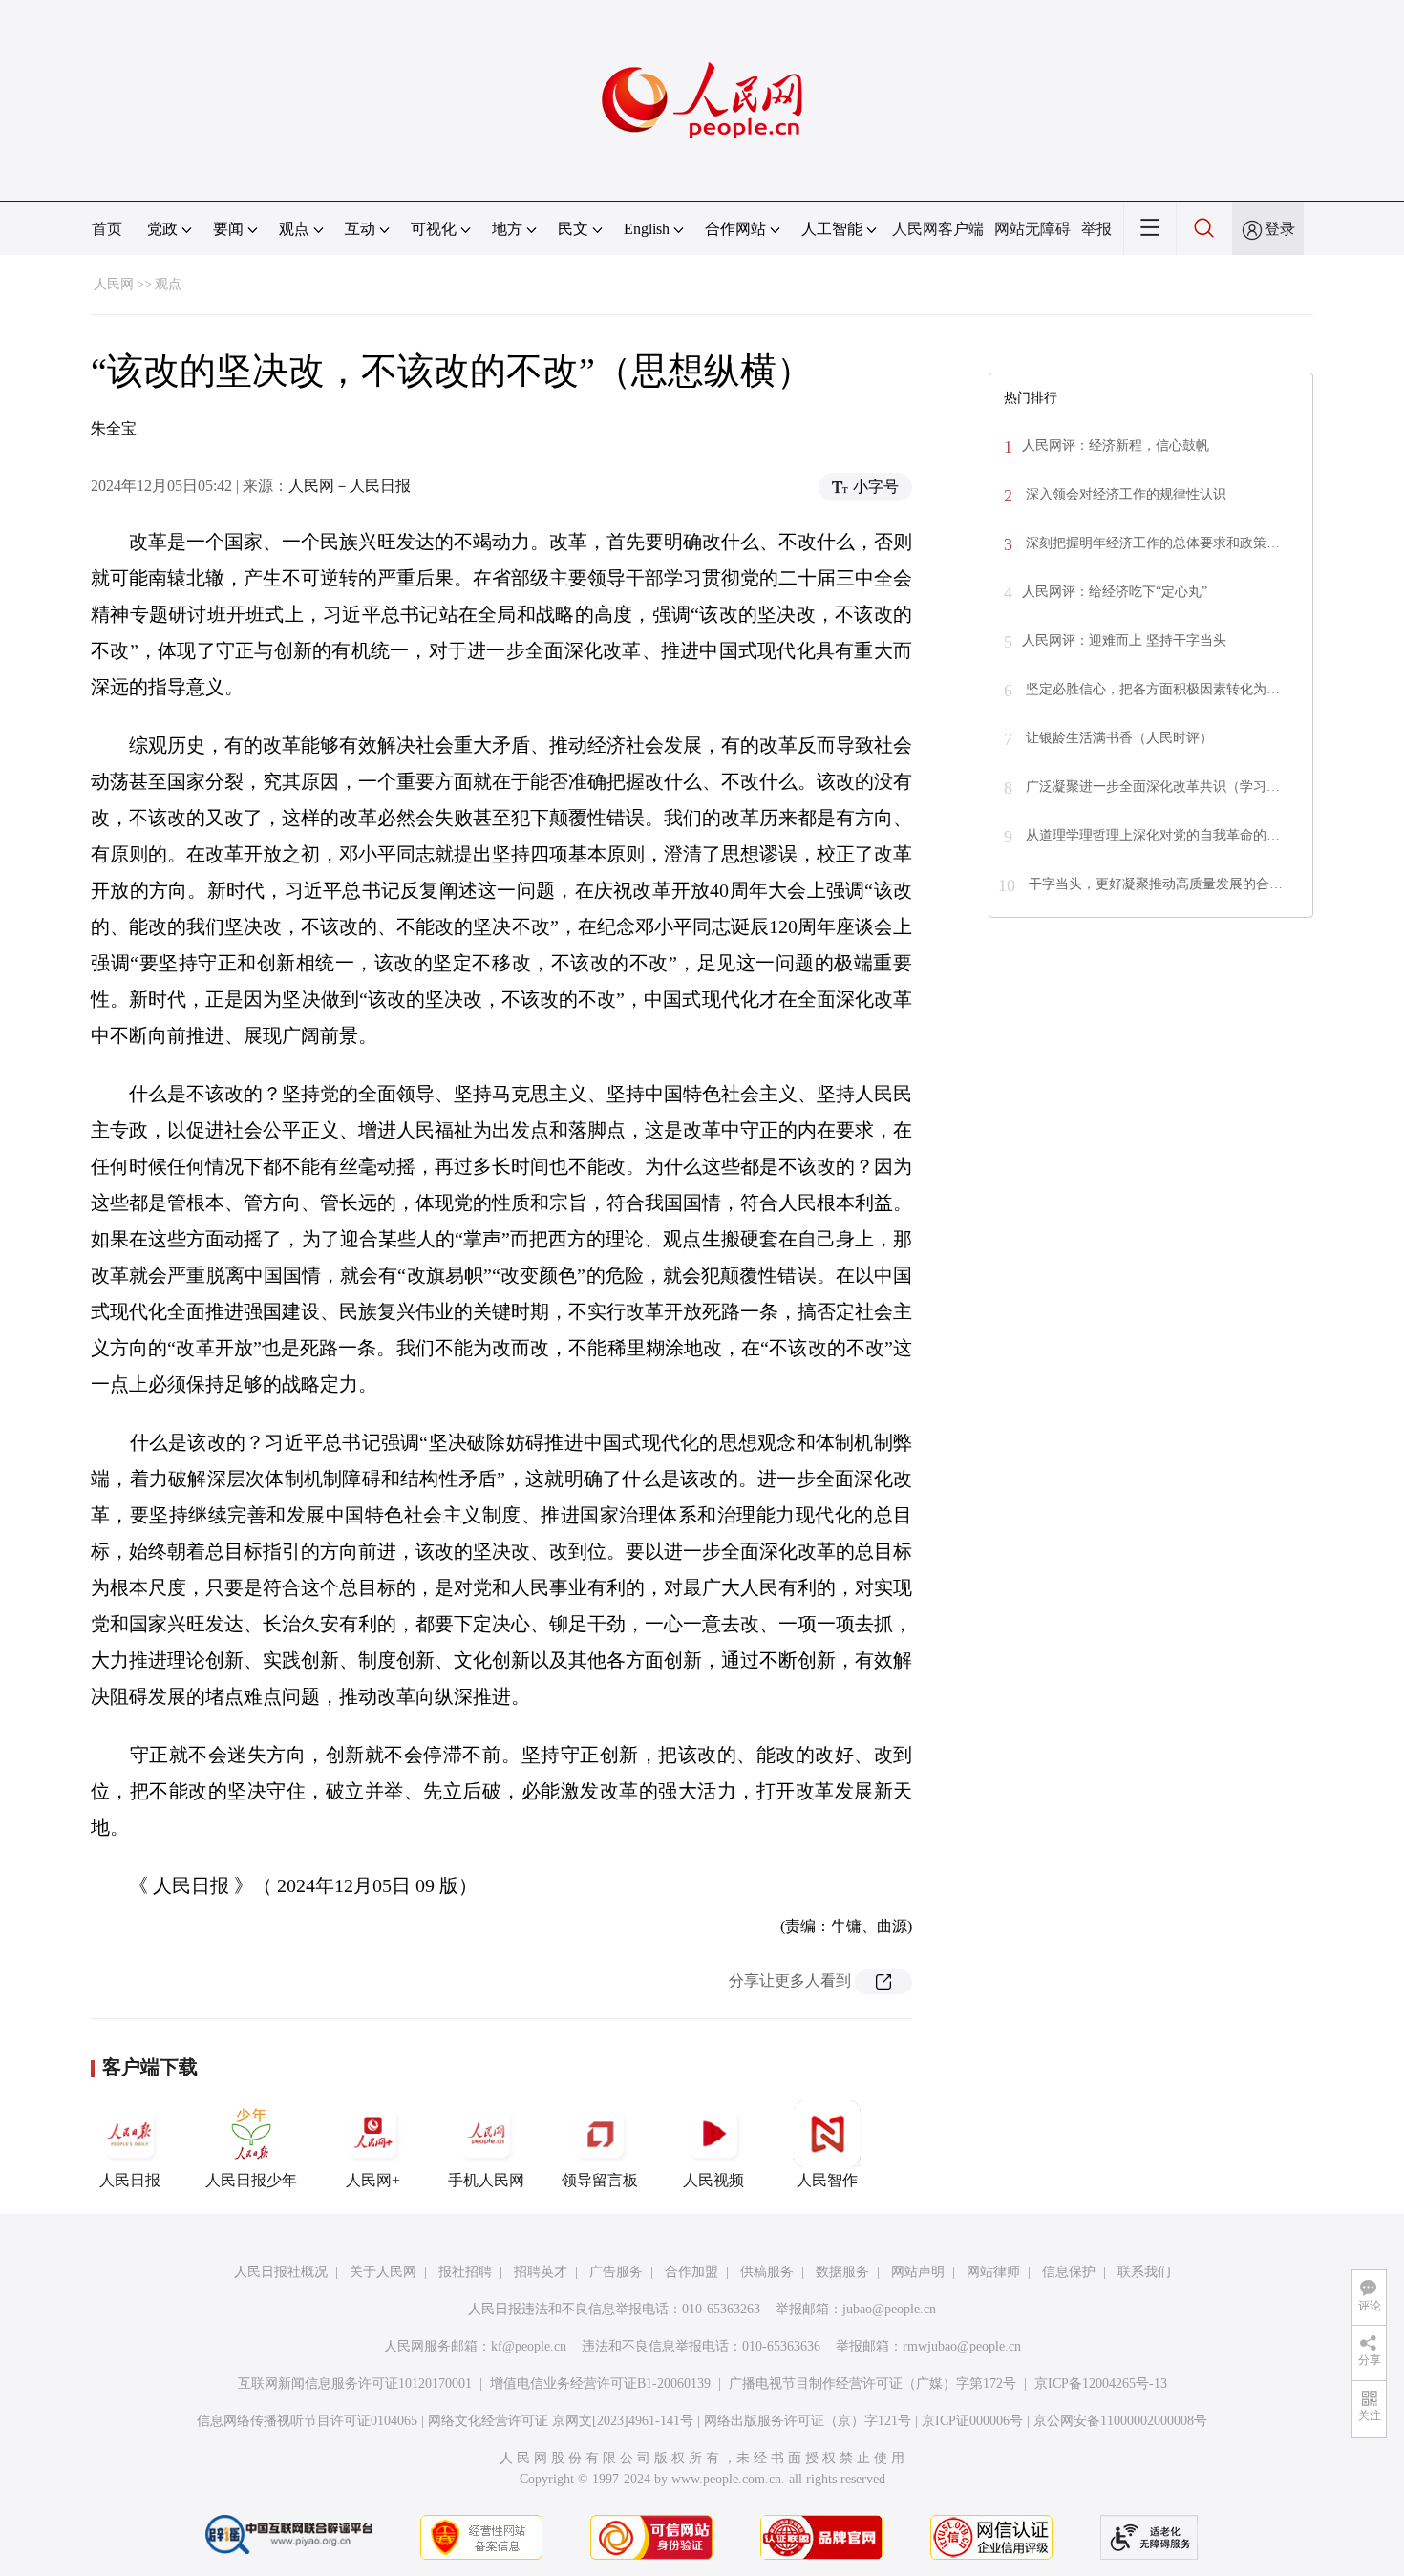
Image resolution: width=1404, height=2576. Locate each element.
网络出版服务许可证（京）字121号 (808, 2421)
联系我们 (1144, 2272)
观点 (168, 284)
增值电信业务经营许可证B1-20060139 (600, 2384)
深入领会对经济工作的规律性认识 (1124, 494)
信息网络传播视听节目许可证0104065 (307, 2421)
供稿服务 (767, 2272)
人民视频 (713, 2180)
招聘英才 (541, 2272)
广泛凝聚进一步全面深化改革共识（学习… (1151, 787)
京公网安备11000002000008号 (1120, 2421)
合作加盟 (691, 2272)
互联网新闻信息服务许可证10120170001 (355, 2384)
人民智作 (827, 2180)
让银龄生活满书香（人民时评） (1117, 738)
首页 (107, 229)
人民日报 (130, 2180)
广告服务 (616, 2272)
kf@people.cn (529, 2346)
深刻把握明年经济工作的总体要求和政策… (1151, 543)
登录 (1280, 229)
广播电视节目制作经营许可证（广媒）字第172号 (872, 2384)
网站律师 (993, 2272)
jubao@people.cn (889, 2309)
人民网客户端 (938, 229)
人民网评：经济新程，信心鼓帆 (1116, 446)
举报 (1096, 229)
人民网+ (373, 2180)
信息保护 (1069, 2272)
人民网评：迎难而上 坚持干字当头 (1124, 640)
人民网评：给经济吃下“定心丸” (1115, 592)
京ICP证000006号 (972, 2421)
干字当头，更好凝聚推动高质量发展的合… (1154, 884)
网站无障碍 (1032, 229)
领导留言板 (600, 2180)
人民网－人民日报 (350, 486)
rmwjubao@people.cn (962, 2346)
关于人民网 (383, 2272)
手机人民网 (486, 2180)
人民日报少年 (251, 2180)
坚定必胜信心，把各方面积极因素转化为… (1151, 689)
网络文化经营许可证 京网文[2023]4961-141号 (561, 2421)
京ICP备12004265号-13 (1101, 2384)
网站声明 (918, 2272)
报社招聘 (465, 2272)
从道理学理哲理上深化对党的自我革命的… (1151, 835)
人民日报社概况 (281, 2272)
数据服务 (842, 2272)
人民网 (114, 284)
